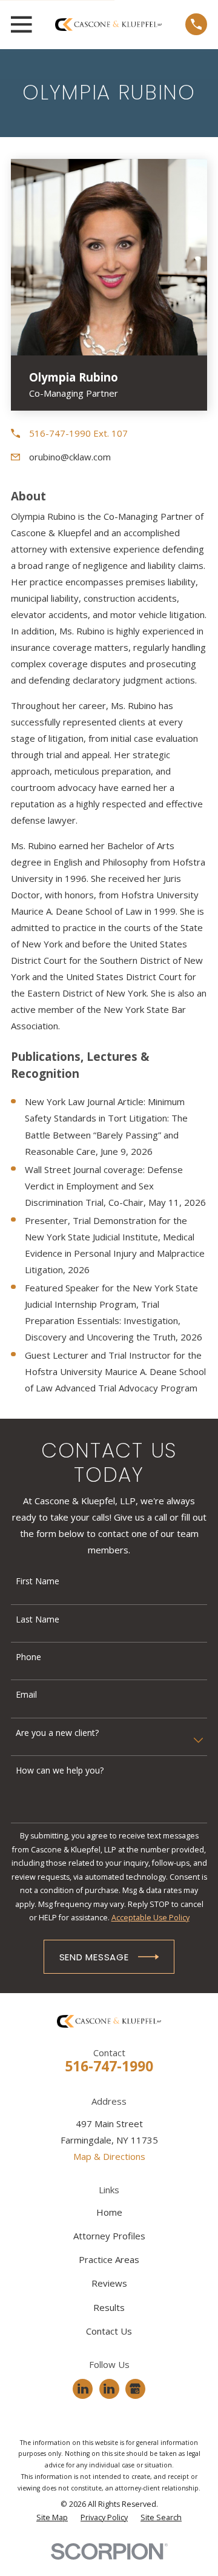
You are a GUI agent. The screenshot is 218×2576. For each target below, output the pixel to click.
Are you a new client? (57, 1733)
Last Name (38, 1620)
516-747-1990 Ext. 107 (78, 433)
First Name (38, 1582)
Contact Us (109, 2331)
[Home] (108, 25)
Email (26, 1695)
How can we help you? (60, 1771)
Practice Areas (109, 2259)
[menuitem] (52, 2518)
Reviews (109, 2283)
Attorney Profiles (109, 2236)
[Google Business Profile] (135, 2389)
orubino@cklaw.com (70, 457)
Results (109, 2307)
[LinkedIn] (83, 2389)
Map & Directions (109, 2156)
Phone (28, 1657)
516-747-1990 (109, 2066)
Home (109, 2212)
